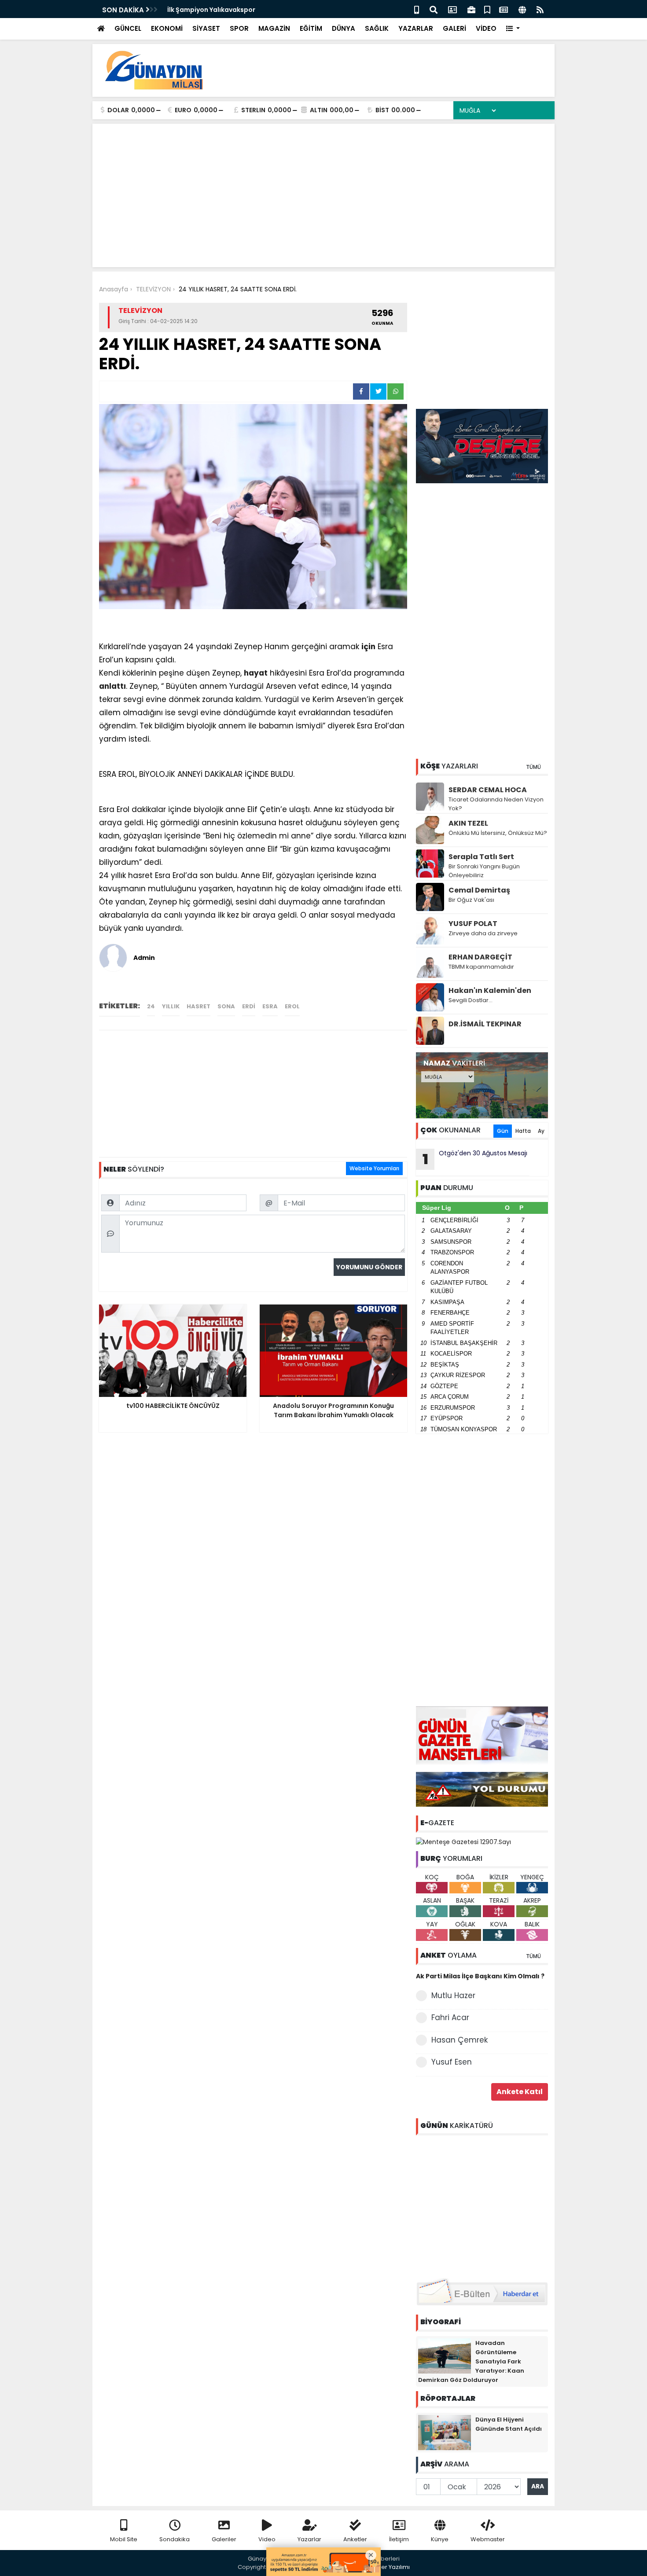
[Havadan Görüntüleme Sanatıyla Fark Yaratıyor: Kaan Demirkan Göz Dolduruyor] (445, 2355)
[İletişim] (452, 9)
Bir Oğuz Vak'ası (471, 900)
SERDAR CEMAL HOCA (488, 790)
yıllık (171, 1006)
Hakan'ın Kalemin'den (490, 990)
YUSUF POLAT (473, 924)
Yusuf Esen (452, 2062)
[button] (513, 29)
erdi (249, 1006)
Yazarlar (309, 2539)
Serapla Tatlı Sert (481, 857)
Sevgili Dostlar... (471, 1000)
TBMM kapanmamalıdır (481, 967)
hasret (199, 1006)
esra (270, 1006)
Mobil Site (124, 2539)
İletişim (399, 2539)
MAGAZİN (274, 28)
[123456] (482, 2205)
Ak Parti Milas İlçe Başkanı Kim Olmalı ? (480, 1976)
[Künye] (522, 9)
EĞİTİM (311, 28)
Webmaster (488, 2539)
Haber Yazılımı (390, 2567)
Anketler (355, 2539)
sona (226, 1006)
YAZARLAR (416, 28)
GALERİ (454, 28)
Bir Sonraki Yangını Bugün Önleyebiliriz (484, 871)
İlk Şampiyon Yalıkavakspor (211, 10)
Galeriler (224, 2539)
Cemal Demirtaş (479, 890)
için (368, 647)
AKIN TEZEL (468, 823)
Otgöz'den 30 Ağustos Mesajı (475, 1159)
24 (151, 1006)
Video (267, 2539)
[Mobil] (417, 9)
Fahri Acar (450, 2017)
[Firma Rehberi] (471, 9)
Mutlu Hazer (453, 1995)
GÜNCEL (128, 28)
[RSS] (540, 9)
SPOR (239, 28)
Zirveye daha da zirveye (483, 933)
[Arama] (434, 9)
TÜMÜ (533, 767)
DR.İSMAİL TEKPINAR (485, 1024)
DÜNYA (344, 28)
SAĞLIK (377, 28)
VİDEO (486, 28)
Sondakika (175, 2539)
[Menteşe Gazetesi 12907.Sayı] (463, 1841)
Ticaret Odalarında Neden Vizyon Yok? (496, 804)
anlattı (112, 686)
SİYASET (206, 28)
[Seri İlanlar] (487, 9)
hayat (256, 673)
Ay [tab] (541, 1131)
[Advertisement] (388, 70)
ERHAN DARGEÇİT (480, 957)
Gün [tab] (503, 1131)
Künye (440, 2539)
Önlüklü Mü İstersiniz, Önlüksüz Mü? (498, 833)
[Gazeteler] (504, 9)
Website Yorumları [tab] (374, 1168)
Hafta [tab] (523, 1131)
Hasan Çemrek (460, 2040)
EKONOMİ (167, 28)
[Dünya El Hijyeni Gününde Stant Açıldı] (445, 2432)
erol (292, 1006)
